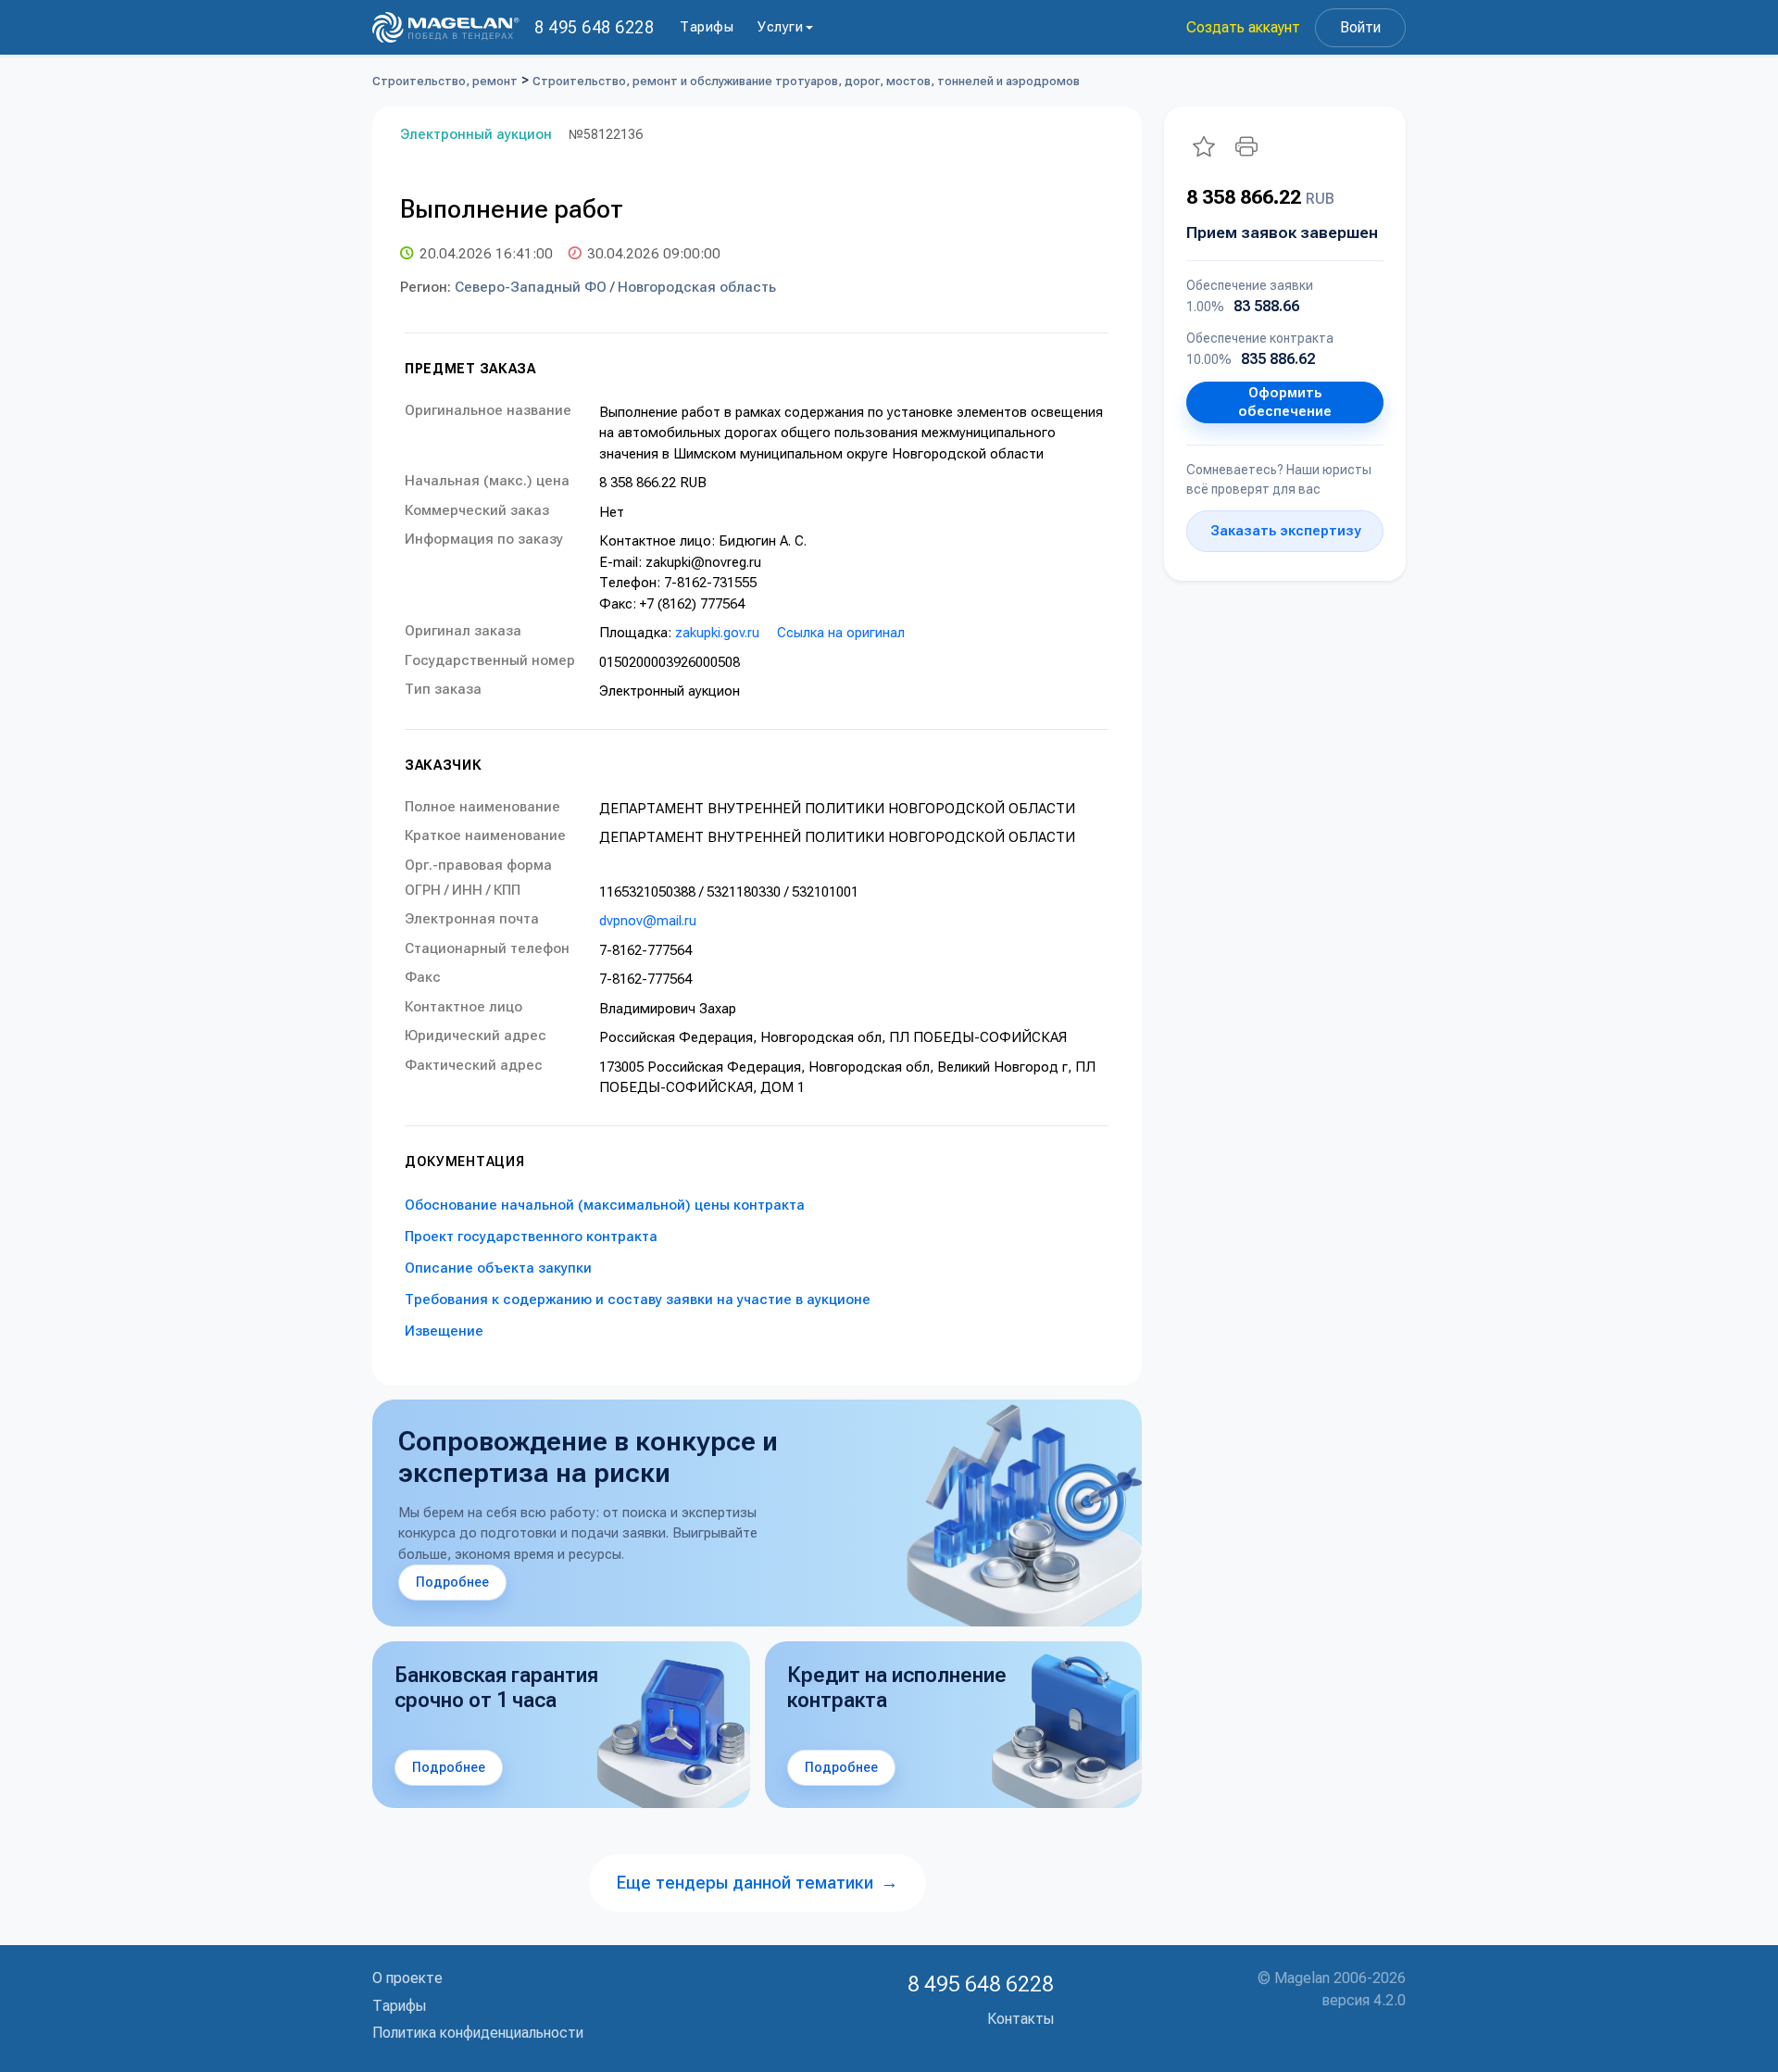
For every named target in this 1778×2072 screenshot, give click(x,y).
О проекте (407, 1978)
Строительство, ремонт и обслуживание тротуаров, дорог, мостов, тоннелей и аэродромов (806, 81)
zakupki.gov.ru (717, 633)
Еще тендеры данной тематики (758, 1883)
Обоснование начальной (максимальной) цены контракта (605, 1205)
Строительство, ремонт (445, 81)
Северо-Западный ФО (531, 287)
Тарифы (707, 27)
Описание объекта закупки (498, 1268)
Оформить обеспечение (1285, 402)
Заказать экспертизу (1285, 531)
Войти (1360, 27)
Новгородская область (697, 287)
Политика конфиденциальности (478, 2033)
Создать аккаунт (1243, 27)
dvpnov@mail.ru (648, 921)
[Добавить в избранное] (1204, 146)
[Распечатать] (1246, 146)
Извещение (444, 1331)
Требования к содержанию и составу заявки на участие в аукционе (638, 1300)
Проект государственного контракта (531, 1237)
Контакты (1020, 2019)
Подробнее (452, 1582)
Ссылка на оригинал (841, 633)
